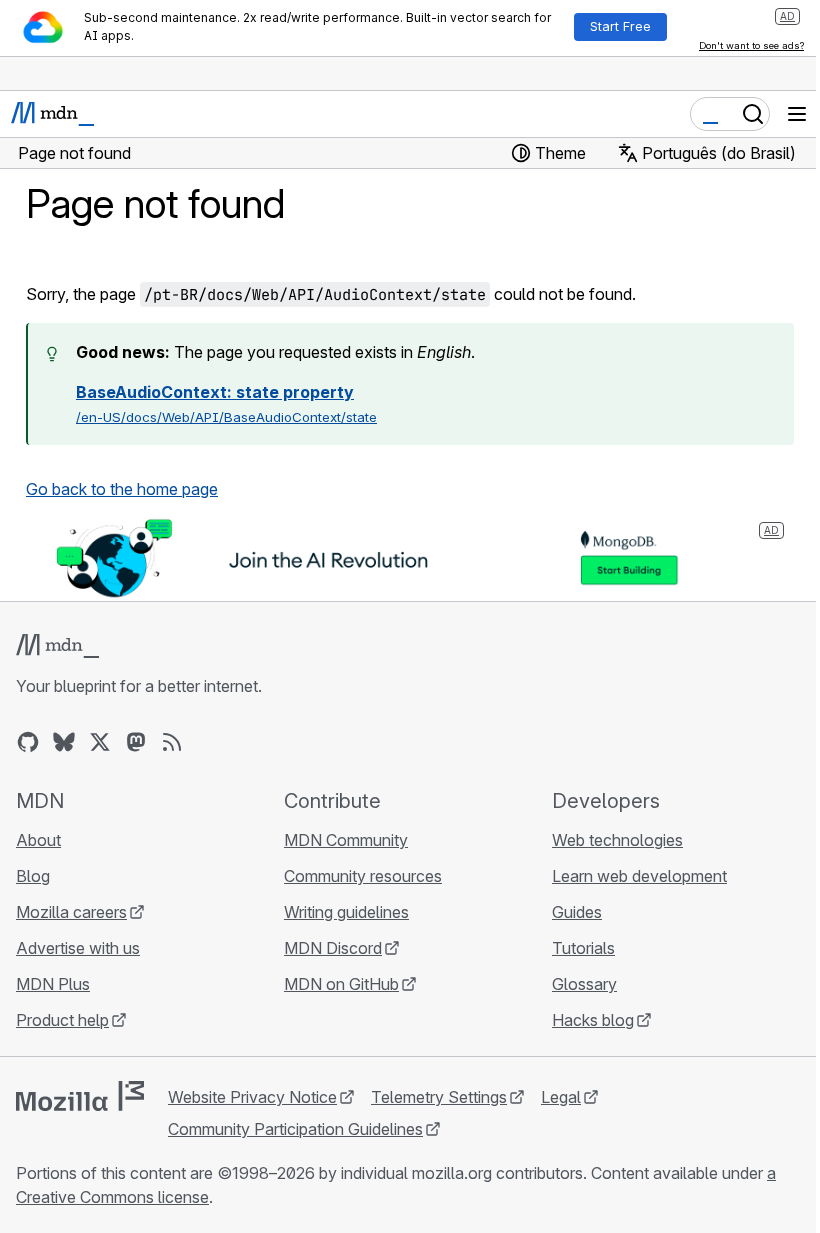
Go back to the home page (122, 489)
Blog (33, 876)
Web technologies (617, 840)
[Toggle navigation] (797, 114)
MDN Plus (53, 984)
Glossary (584, 984)
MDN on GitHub (341, 984)
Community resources (363, 876)
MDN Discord (333, 948)
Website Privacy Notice (252, 1097)
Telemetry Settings (439, 1097)
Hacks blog (593, 1020)
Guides (577, 912)
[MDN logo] (57, 646)
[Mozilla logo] (80, 1096)
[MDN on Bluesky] (64, 742)
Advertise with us (78, 948)
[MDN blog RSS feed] (172, 742)
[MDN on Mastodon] (136, 742)
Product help (62, 1020)
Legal (561, 1097)
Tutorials (583, 948)
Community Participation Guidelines (295, 1129)
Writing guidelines (346, 912)
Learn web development (639, 876)
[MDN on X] (100, 742)
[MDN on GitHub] (28, 742)
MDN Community (346, 840)
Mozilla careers (71, 912)
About (38, 840)
